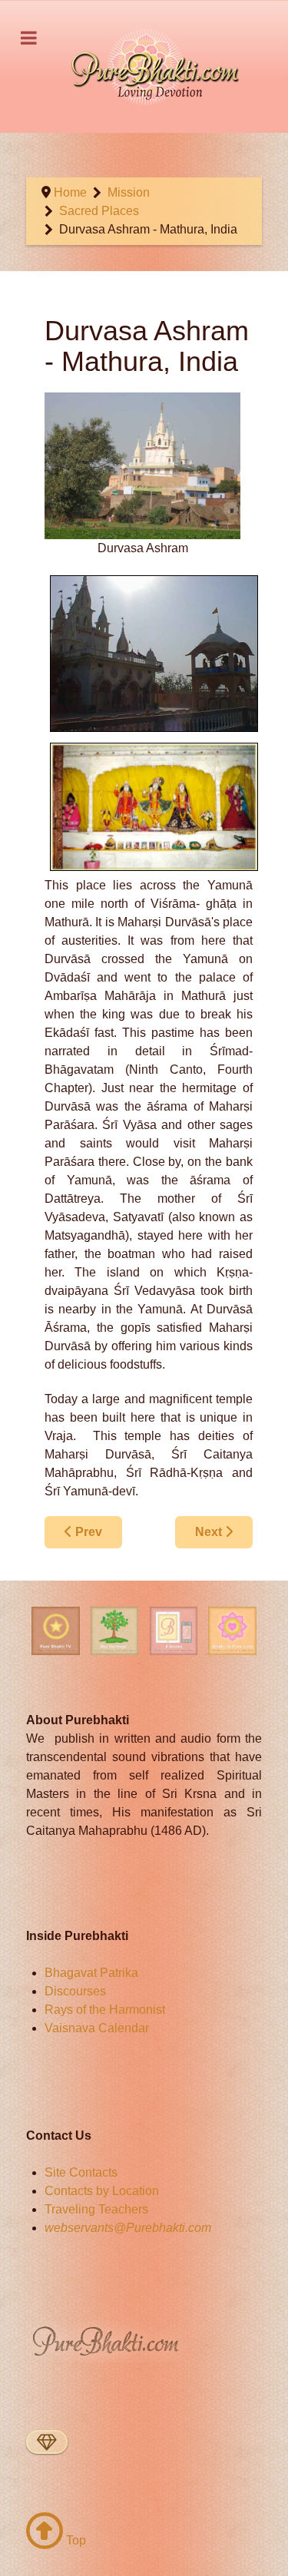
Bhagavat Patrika (91, 1973)
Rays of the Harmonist (105, 2010)
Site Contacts (81, 2172)
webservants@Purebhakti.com (128, 2228)
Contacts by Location (102, 2191)
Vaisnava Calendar (97, 2028)
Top (74, 2540)
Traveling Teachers (96, 2209)
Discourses (75, 1991)
